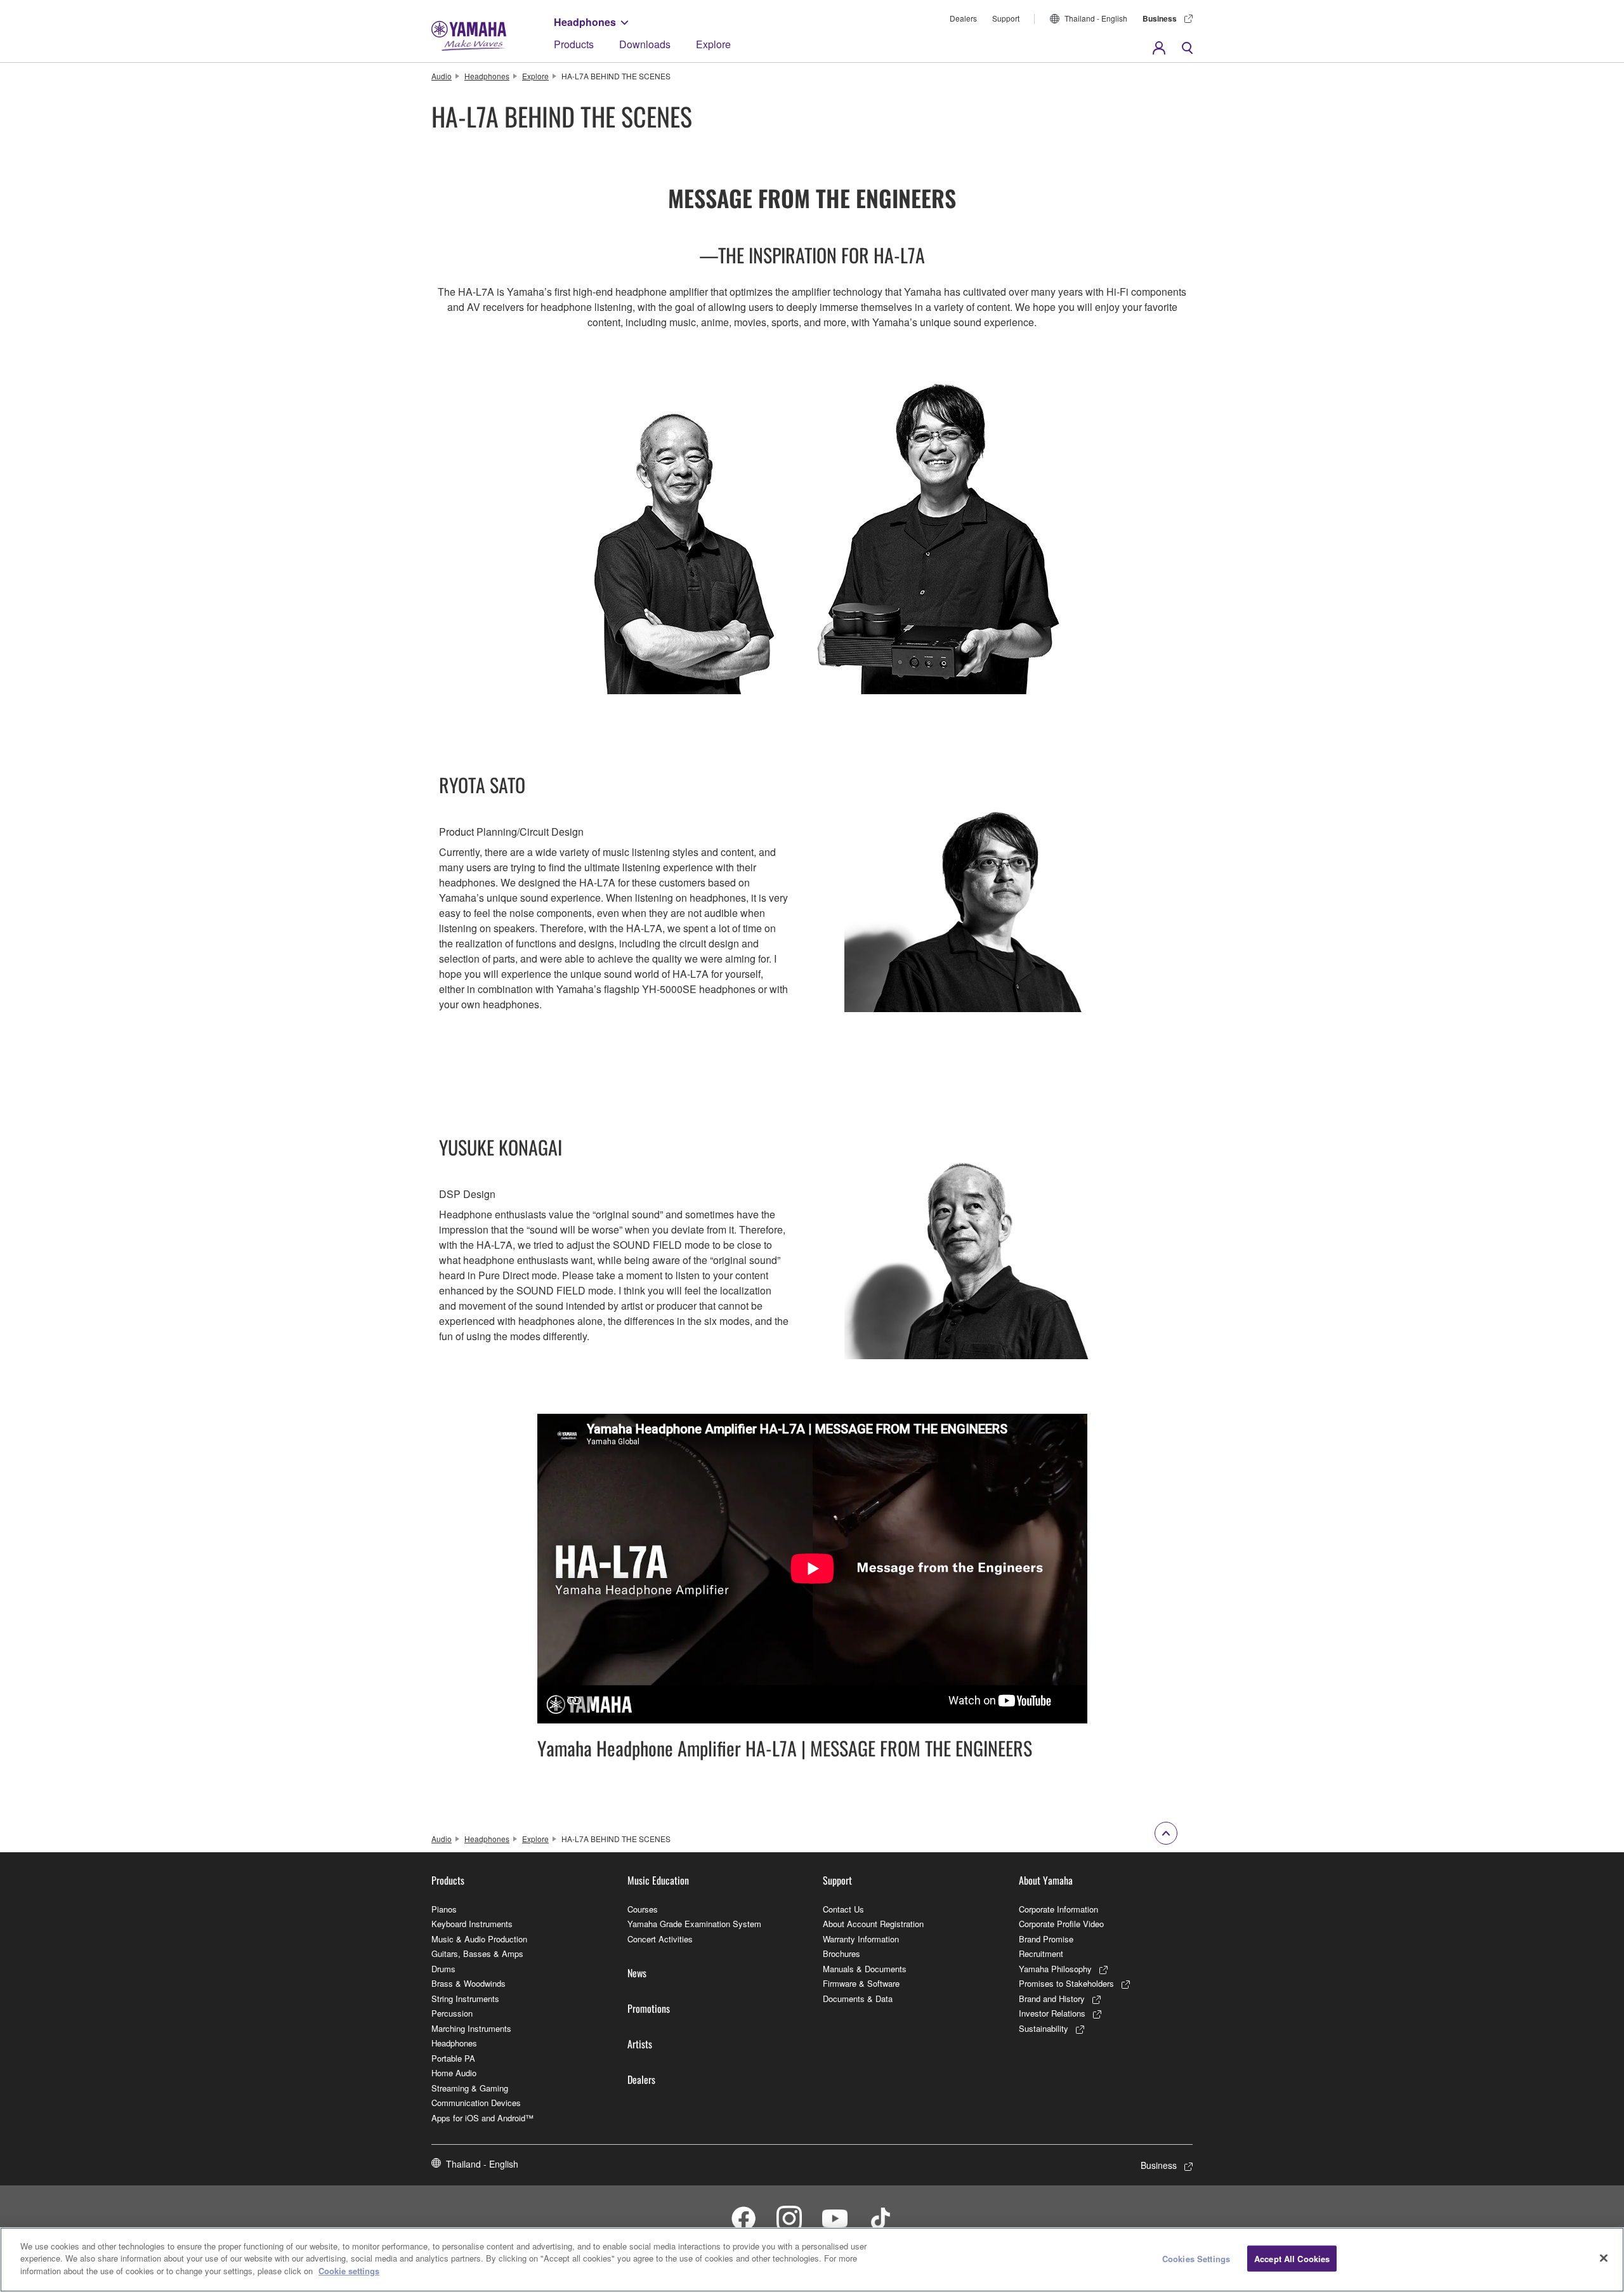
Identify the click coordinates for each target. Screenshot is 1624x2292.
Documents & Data (858, 1999)
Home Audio (454, 2073)
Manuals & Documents (865, 1969)
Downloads (645, 44)
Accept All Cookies (1292, 2259)
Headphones (585, 22)
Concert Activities (660, 1939)
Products (574, 44)
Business (1160, 18)
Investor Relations (1052, 2013)
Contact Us (843, 1909)
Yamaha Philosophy (1055, 1969)
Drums (443, 1969)
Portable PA (453, 2058)
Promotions (649, 2008)
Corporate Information (1058, 1909)
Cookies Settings (1196, 2259)
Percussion (452, 2013)
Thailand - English (1096, 18)
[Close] (1604, 2258)
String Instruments (465, 1999)
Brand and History (1052, 1999)
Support (1006, 18)
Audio (442, 76)
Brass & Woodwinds (468, 1983)
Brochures (841, 1953)
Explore (713, 44)
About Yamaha (1046, 1880)
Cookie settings (349, 2271)
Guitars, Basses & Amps (477, 1953)
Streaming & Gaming (470, 2088)
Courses (643, 1909)
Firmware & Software (861, 1983)
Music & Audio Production (479, 1939)
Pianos (444, 1909)
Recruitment (1041, 1953)
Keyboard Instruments (472, 1924)
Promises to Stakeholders (1066, 1983)
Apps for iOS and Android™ (482, 2118)
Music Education (658, 1880)
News (637, 1973)
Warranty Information (861, 1939)
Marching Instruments (471, 2028)
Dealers (963, 18)
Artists (640, 2044)
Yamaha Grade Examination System (694, 1924)
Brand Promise (1046, 1939)
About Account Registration (873, 1924)
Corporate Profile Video (1061, 1924)
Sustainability (1044, 2028)
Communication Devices (476, 2103)
